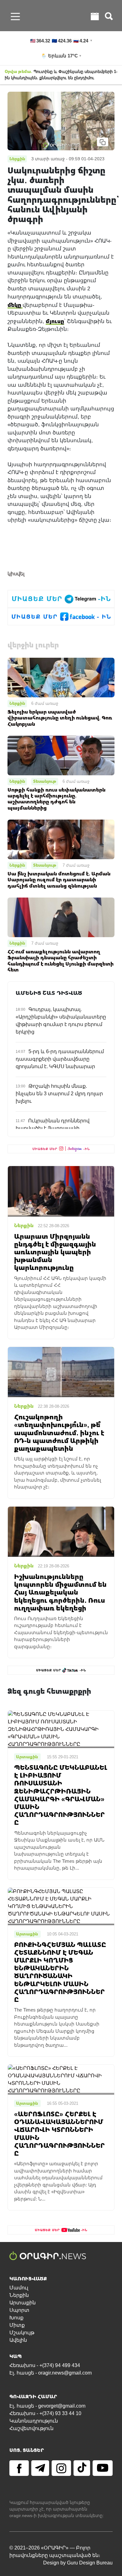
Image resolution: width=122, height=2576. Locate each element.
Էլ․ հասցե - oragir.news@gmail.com (51, 2373)
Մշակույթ (22, 2333)
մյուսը (55, 321)
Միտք (17, 2325)
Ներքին (17, 703)
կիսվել (16, 574)
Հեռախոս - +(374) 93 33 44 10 (45, 2413)
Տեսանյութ (45, 781)
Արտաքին (23, 2303)
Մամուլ (19, 2288)
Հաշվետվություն (31, 2428)
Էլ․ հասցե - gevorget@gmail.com (47, 2406)
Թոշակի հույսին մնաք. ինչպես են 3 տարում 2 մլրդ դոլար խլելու (59, 1094)
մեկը (15, 305)
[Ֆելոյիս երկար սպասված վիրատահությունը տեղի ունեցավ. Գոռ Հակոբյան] (61, 677)
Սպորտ (19, 2310)
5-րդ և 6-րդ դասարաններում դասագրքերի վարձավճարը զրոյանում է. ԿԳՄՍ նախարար (60, 1059)
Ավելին (18, 2340)
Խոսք (16, 2318)
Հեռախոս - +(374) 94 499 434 (45, 2365)
